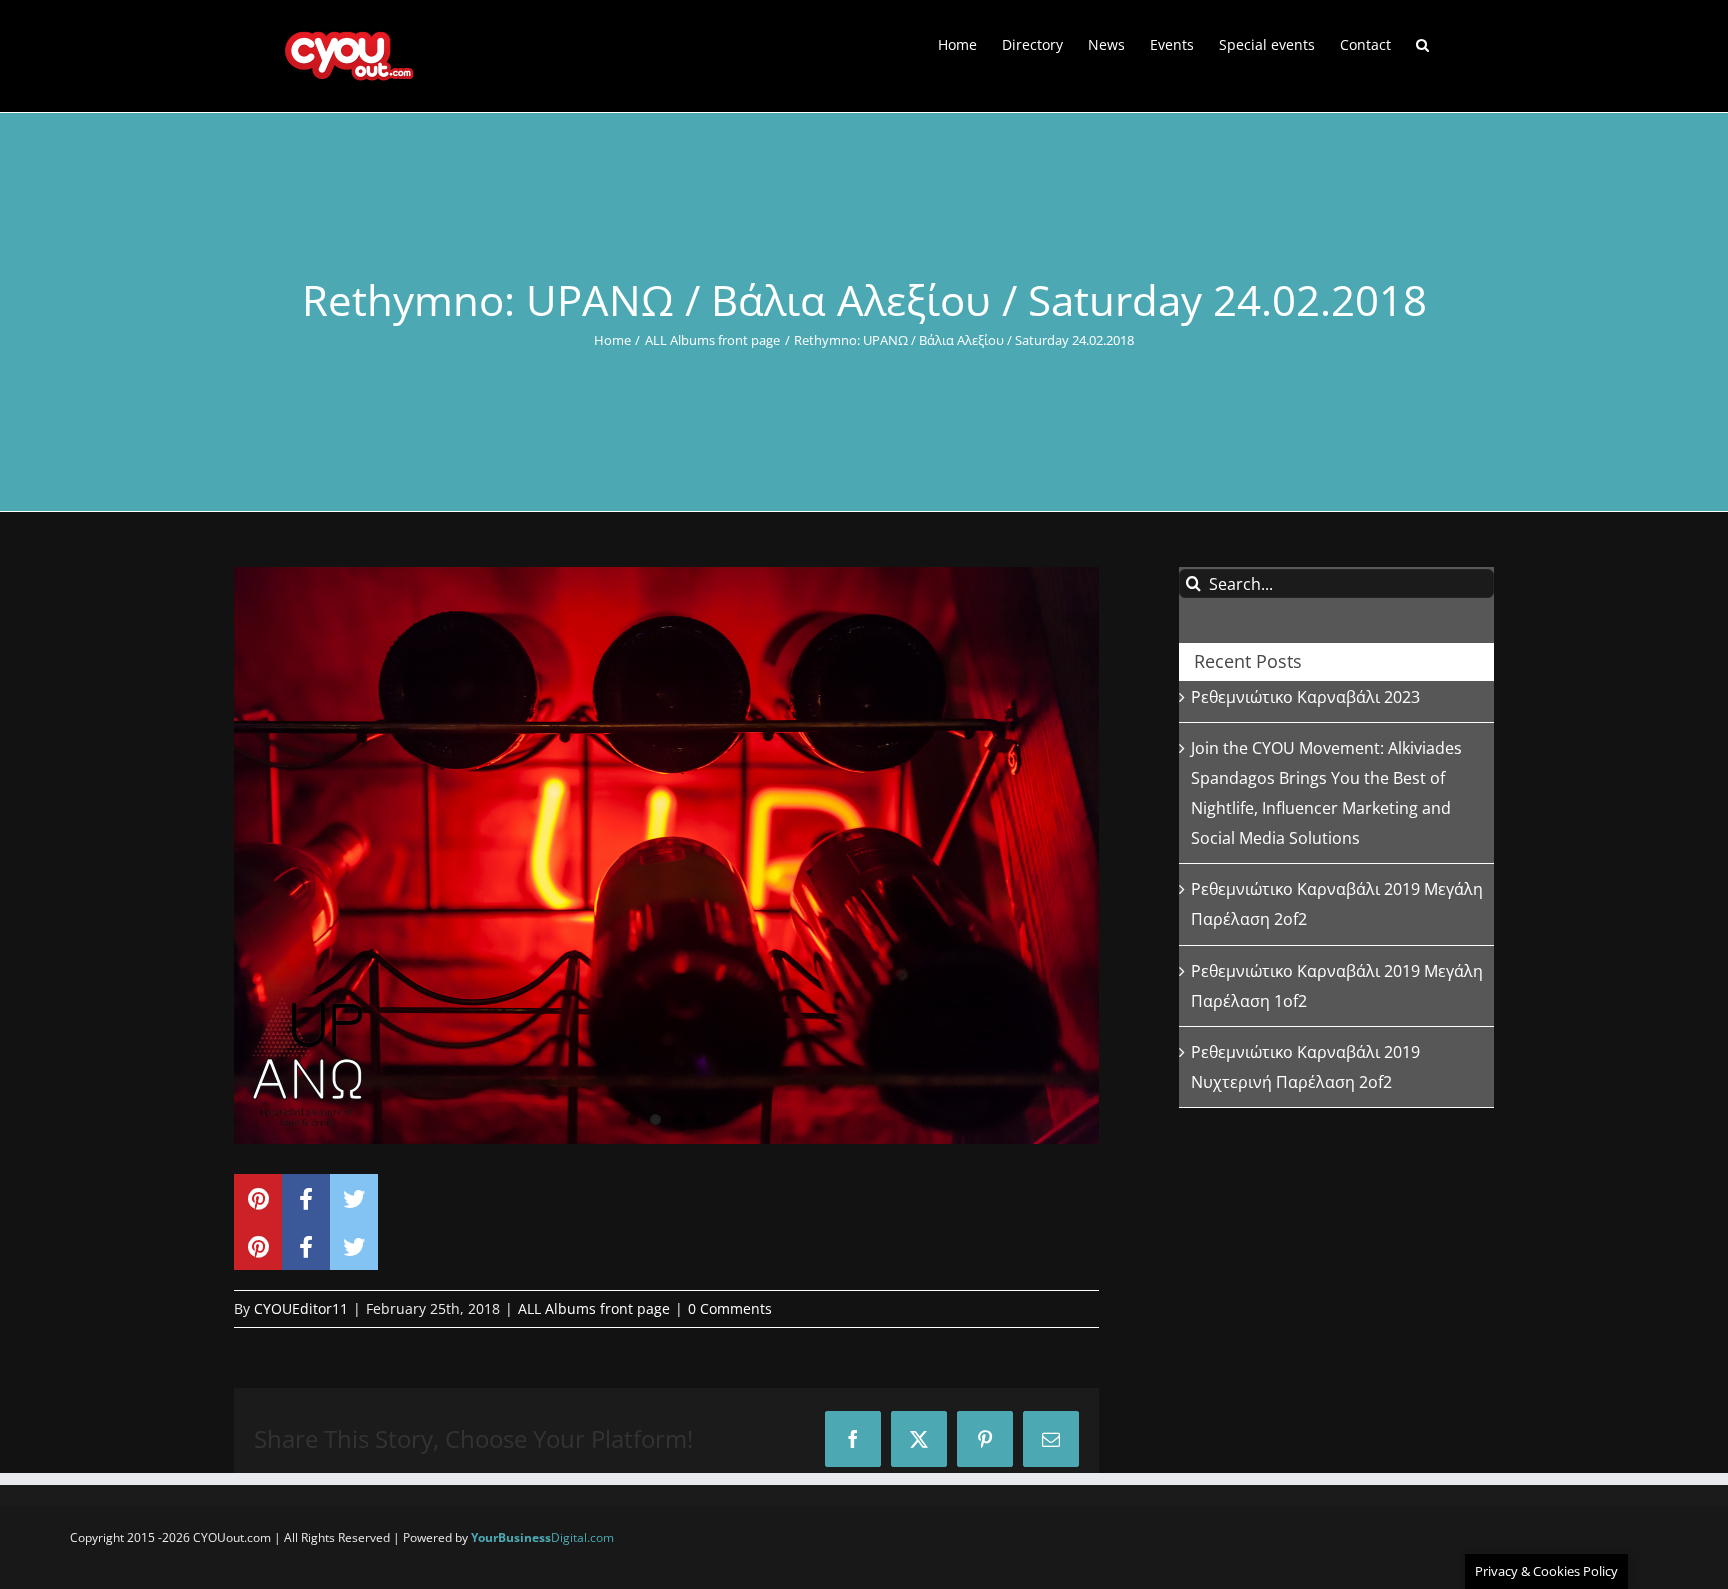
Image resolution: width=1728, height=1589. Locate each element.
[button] (1422, 43)
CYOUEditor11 (301, 1308)
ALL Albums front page (594, 1308)
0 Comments (730, 1308)
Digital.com (542, 1537)
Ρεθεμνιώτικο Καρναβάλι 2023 (1305, 697)
